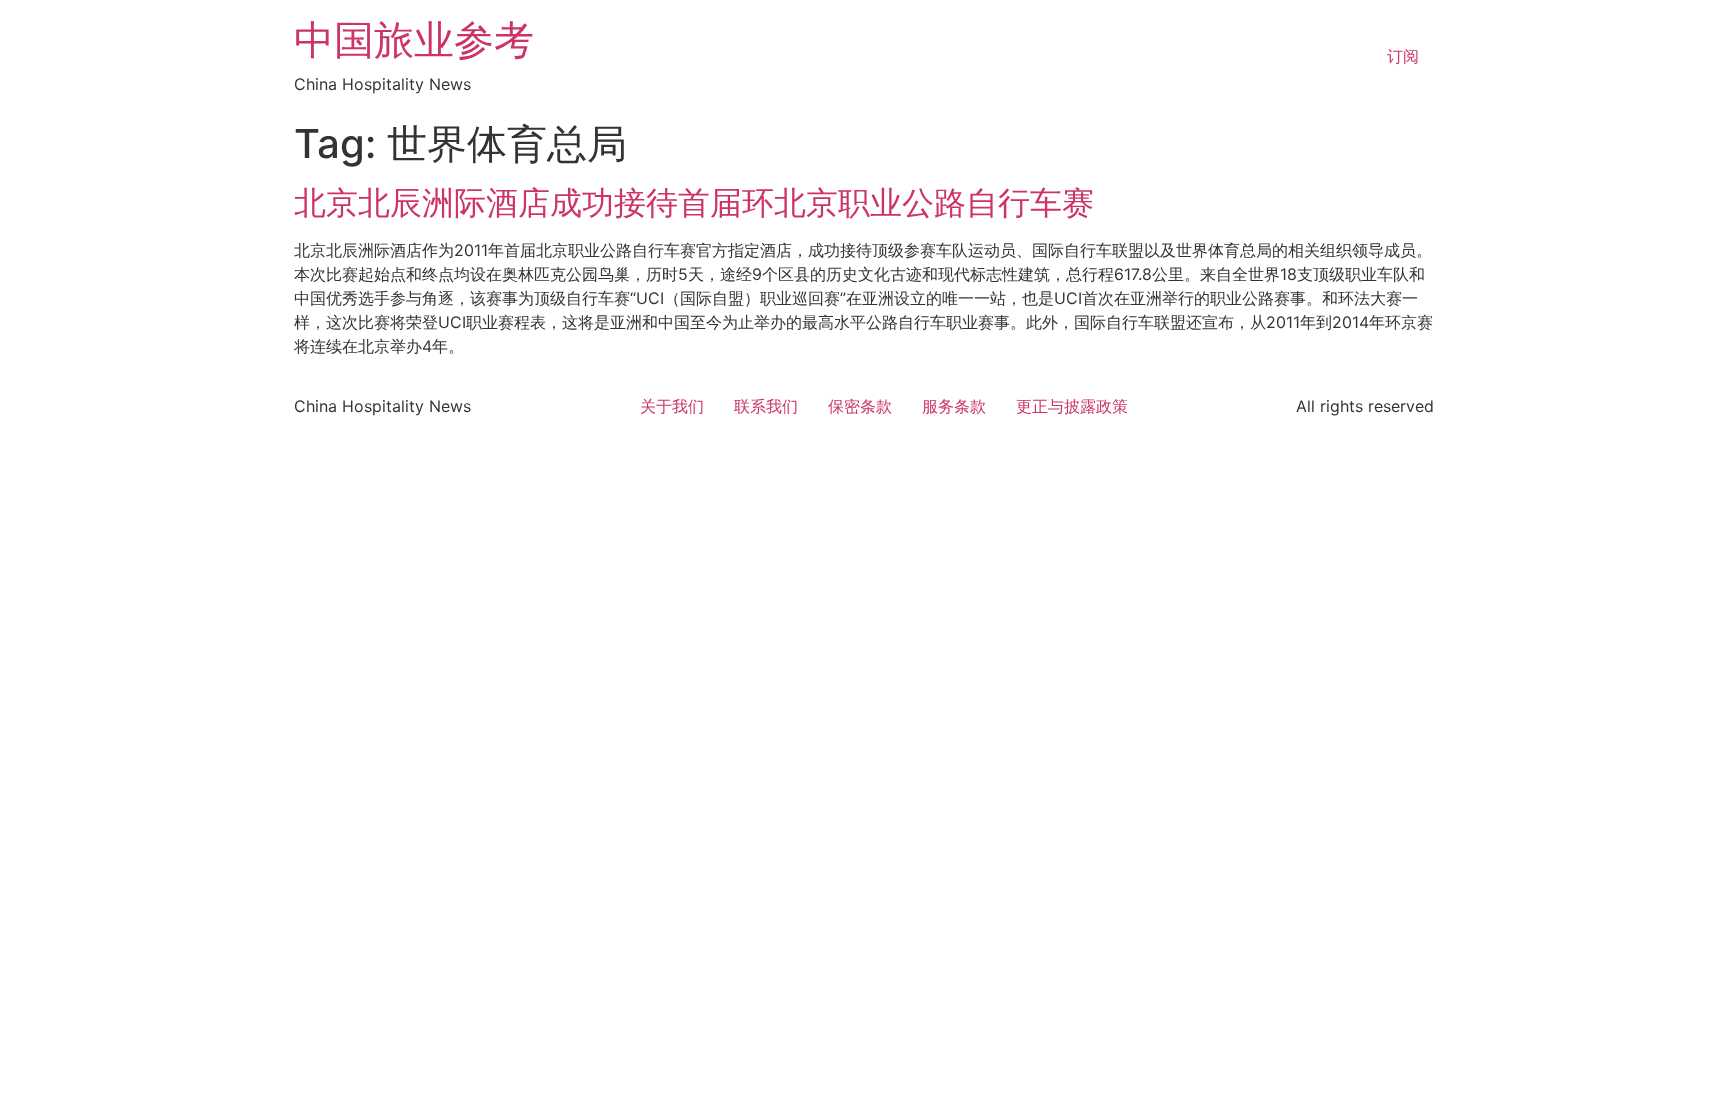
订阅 (1403, 56)
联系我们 (766, 406)
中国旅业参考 (414, 39)
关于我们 (672, 406)
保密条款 (860, 406)
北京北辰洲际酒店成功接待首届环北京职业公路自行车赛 (694, 202)
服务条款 (954, 406)
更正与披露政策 (1072, 406)
